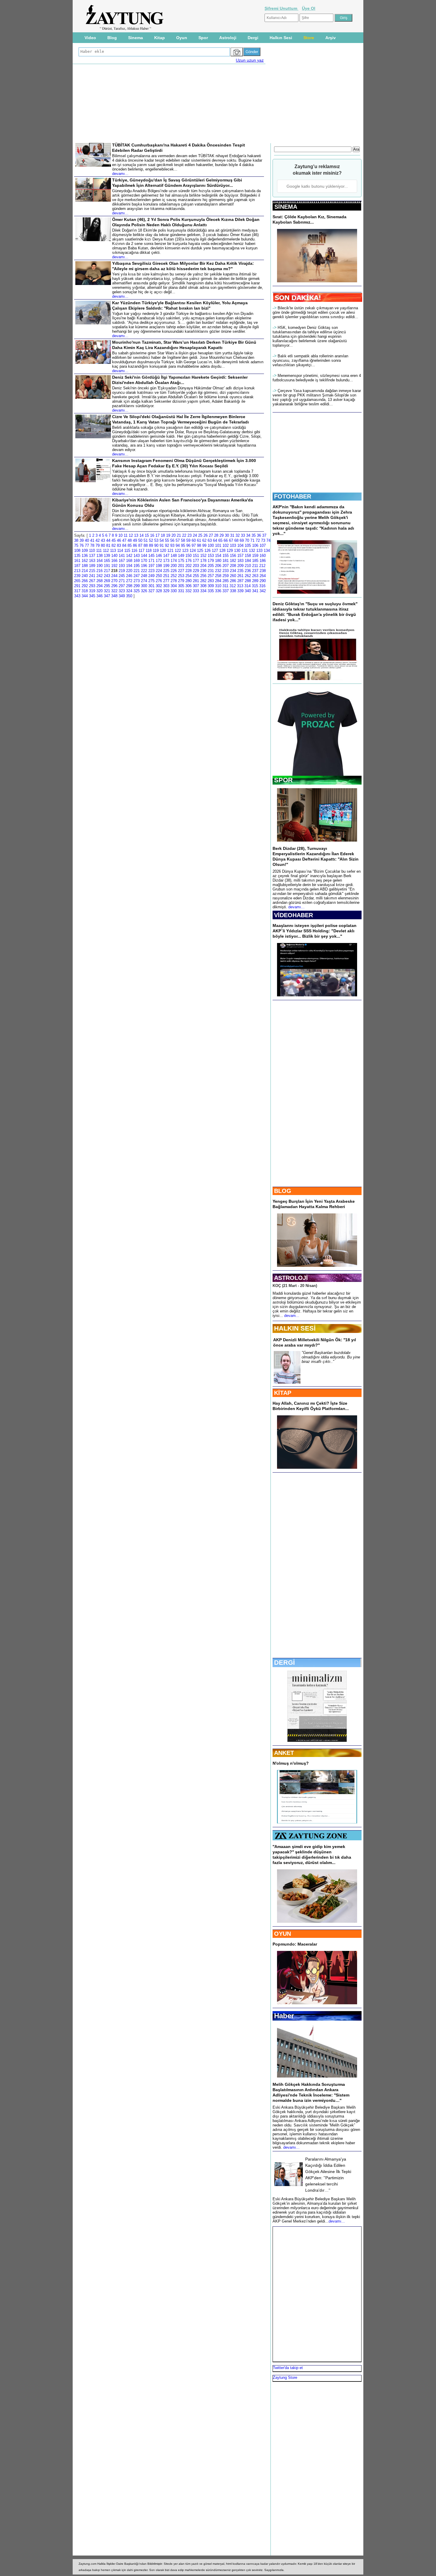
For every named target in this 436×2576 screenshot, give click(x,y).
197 (151, 566)
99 (204, 545)
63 (210, 540)
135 (77, 556)
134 (267, 551)
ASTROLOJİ (291, 1278)
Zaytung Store (285, 2377)
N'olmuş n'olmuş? (291, 1763)
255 (196, 576)
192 (114, 566)
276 (159, 581)
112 (106, 551)
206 (218, 566)
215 (92, 571)
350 (129, 596)
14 (141, 535)
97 (194, 545)
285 (226, 581)
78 (92, 545)
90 (156, 545)
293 (92, 586)
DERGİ (284, 1663)
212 (262, 566)
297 (122, 586)
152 (203, 556)
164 (100, 561)
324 (129, 591)
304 (174, 586)
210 (248, 566)
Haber (284, 2016)
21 (179, 535)
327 (151, 591)
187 (77, 566)
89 (151, 545)
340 (248, 591)
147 (166, 556)
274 (144, 581)
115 (127, 551)
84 (124, 545)
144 (144, 556)
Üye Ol (309, 8)
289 (255, 581)
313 (240, 586)
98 (199, 545)
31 (232, 535)
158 (248, 556)
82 (114, 545)
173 (166, 561)
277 (166, 581)
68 (236, 540)
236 (248, 571)
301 (151, 586)
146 (159, 556)
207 (226, 566)
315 (255, 586)
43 (103, 540)
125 (200, 551)
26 (206, 535)
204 (203, 566)
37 (264, 535)
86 (135, 545)
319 (92, 591)
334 (203, 591)
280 (188, 581)
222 (144, 571)
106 (255, 545)
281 (196, 581)
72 (258, 540)
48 (130, 540)
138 (100, 556)
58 (183, 540)
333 (196, 591)
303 (166, 586)
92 (167, 545)
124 (193, 551)
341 (255, 591)
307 (196, 586)
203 (196, 566)
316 (262, 586)
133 (259, 551)
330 (174, 591)
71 (252, 540)
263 (255, 576)
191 (107, 566)
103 (233, 545)
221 (137, 571)
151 (196, 556)
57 (178, 540)
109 (85, 551)
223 (151, 571)
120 (163, 551)
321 (107, 591)
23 (190, 535)
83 (119, 545)
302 (159, 586)
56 (172, 540)
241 (92, 576)
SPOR (283, 780)
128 (222, 551)
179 (211, 561)
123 (185, 551)
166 (114, 561)
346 (100, 596)
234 (233, 571)
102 (226, 545)
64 (215, 540)
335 (211, 591)
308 (203, 586)
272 (129, 581)
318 (85, 591)
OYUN (283, 1934)
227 (181, 571)
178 (203, 561)
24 (195, 535)
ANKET (284, 1753)
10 (120, 535)
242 (100, 576)
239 (77, 576)
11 (126, 535)
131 (245, 551)
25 (200, 535)
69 (242, 540)
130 (237, 551)
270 (114, 581)
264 (263, 576)
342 (263, 591)
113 (113, 551)
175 (181, 561)
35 (254, 535)
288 (248, 581)
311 (225, 586)
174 (174, 561)
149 (181, 556)
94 (178, 545)
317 (77, 591)
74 (268, 540)
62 (204, 540)
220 (129, 571)
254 (188, 576)
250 (159, 576)
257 (211, 576)
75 (76, 545)
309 (211, 586)
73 (263, 540)
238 (263, 571)
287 (240, 581)
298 (129, 586)
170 (144, 561)
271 (122, 581)
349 (122, 596)
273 (137, 581)
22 (184, 535)
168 (129, 561)
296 (114, 586)
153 (211, 556)
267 (92, 581)
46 (119, 540)
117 (141, 551)
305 (181, 586)
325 (137, 591)
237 (255, 571)
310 (218, 586)
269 (107, 581)
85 (130, 545)
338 (233, 591)
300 (144, 586)
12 (131, 535)
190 (100, 566)
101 (218, 545)
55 (167, 540)
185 (255, 561)
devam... (292, 1316)
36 (259, 535)
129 (230, 551)
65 (220, 540)
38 (76, 540)
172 (159, 561)
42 (98, 540)
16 (152, 535)
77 (87, 545)
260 (233, 576)
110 (92, 551)
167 (122, 561)
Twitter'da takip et (288, 2368)
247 (137, 576)
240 (85, 576)
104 (240, 545)
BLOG (283, 1191)
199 (166, 566)
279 (181, 581)
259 (226, 576)
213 (77, 571)
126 (207, 551)
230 (203, 571)
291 (77, 586)
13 (136, 535)
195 (137, 566)
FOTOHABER (293, 496)
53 (156, 540)
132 (252, 551)
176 (188, 561)
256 (203, 576)
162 (85, 561)
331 (181, 591)
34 (248, 535)
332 (188, 591)
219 (122, 571)
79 (98, 545)
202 (188, 566)
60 (194, 540)
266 (85, 581)
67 (231, 540)
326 (144, 591)
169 (137, 561)
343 (77, 596)
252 (174, 576)
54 (162, 540)
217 (107, 571)
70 (247, 540)
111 (99, 551)
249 (151, 576)
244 (114, 576)
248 (144, 576)
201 (181, 566)
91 (162, 545)
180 (218, 561)
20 (174, 535)
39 (82, 540)
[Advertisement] (48, 113)
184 (248, 561)
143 (137, 556)
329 (166, 591)
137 (92, 556)
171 (151, 561)
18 (163, 535)
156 (233, 556)
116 (134, 551)
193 (122, 566)
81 (108, 545)
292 (85, 586)
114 (120, 551)
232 (218, 571)
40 (87, 540)
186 (263, 561)
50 (140, 540)
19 (168, 535)
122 (178, 551)
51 (146, 540)
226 (174, 571)
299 (137, 586)
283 (211, 581)
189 (92, 566)
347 (107, 596)
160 (263, 556)
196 (144, 566)
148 (174, 556)
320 (100, 591)
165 (107, 561)
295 (107, 586)
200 (174, 566)
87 (140, 545)
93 (172, 545)
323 (122, 591)
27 (211, 535)
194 (129, 566)
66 (226, 540)
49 (135, 540)
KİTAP (283, 1393)
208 (233, 566)
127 (215, 551)
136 (85, 556)
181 (226, 561)
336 (218, 591)
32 (238, 535)
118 (149, 551)
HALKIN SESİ (295, 1328)
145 (151, 556)
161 (77, 561)
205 (211, 566)
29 (222, 535)
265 (77, 581)
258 (218, 576)
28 (216, 535)
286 (233, 581)
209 (240, 566)
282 (203, 581)
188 (85, 566)
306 (188, 586)
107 (263, 545)
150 (188, 556)
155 (226, 556)
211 (255, 566)
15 (147, 535)
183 (240, 561)
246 (129, 576)
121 (170, 551)
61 (199, 540)
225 (166, 571)
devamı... (296, 907)
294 (100, 586)
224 (159, 571)
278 (174, 581)
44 (108, 540)
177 (196, 561)
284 (218, 581)
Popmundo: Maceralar (295, 1944)
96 (188, 545)
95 (183, 545)
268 (100, 581)
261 (240, 576)
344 (85, 596)
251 (166, 576)
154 (218, 556)
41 (92, 540)
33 (243, 535)
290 (263, 581)
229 (196, 571)
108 (77, 551)
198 (159, 566)
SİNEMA (286, 207)
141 (122, 556)
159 (255, 556)
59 (188, 540)
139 (107, 556)
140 (114, 556)
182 (233, 561)
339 (240, 591)
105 (248, 545)
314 (248, 586)
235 (240, 571)
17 (157, 535)
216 (100, 571)
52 (151, 540)
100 (211, 545)
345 (92, 596)
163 (92, 561)
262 (248, 576)
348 (114, 596)
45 (114, 540)
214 (85, 571)
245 (122, 576)
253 (181, 576)
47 (124, 540)
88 (146, 545)
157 (240, 556)
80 (103, 545)
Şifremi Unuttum (281, 8)
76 (82, 545)
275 (151, 581)
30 (227, 535)
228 (188, 571)
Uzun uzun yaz (250, 60)
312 (233, 586)
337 (226, 591)
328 (159, 591)
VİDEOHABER (293, 915)
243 (107, 576)
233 (226, 571)
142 (129, 556)
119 (156, 551)
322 (114, 591)
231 (211, 571)
